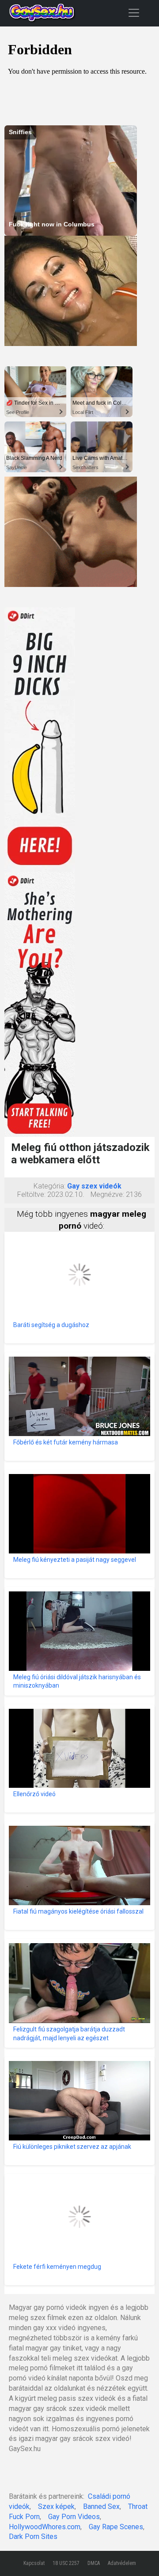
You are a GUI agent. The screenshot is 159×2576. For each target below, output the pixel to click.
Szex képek (56, 2506)
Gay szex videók (94, 1186)
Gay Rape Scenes (116, 2527)
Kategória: (49, 1186)
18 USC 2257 (66, 2563)
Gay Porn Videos (74, 2517)
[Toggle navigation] (134, 13)
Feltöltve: (31, 1194)
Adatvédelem (122, 2563)
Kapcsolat (34, 2563)
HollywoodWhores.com (45, 2527)
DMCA (94, 2563)
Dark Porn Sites (33, 2537)
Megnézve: (107, 1194)
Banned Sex (101, 2506)
